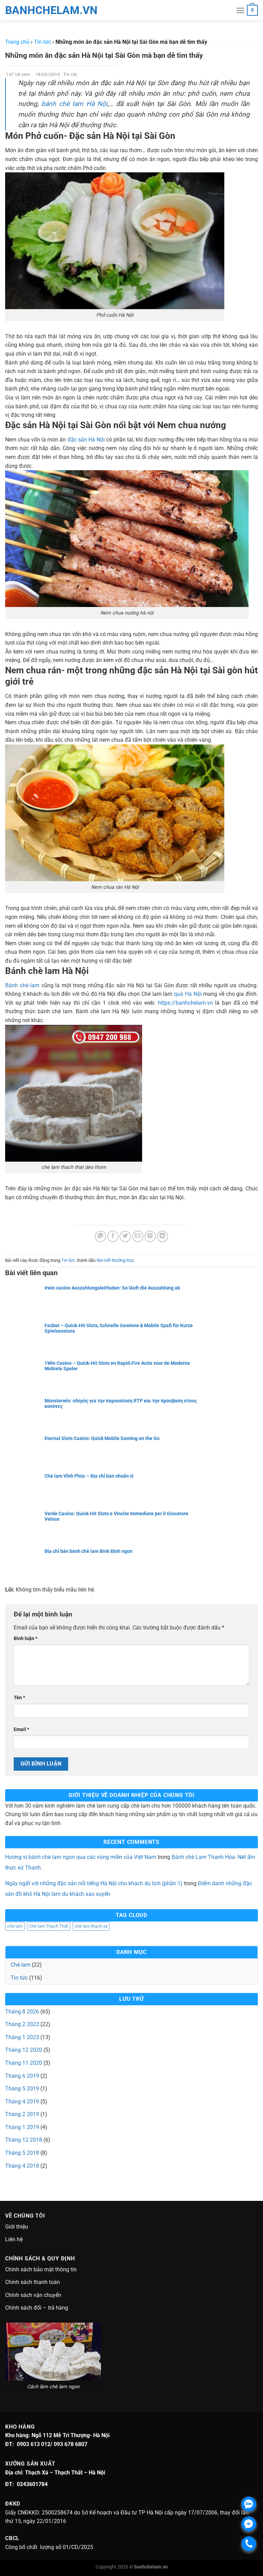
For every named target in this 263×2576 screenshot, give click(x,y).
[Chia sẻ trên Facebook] (113, 1236)
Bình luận (26, 1639)
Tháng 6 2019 (22, 2076)
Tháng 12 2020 (24, 2050)
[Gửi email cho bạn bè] (138, 1236)
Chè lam (21, 1965)
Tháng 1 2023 (22, 2037)
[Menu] (240, 10)
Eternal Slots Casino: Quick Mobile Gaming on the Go (102, 1438)
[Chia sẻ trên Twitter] (125, 1236)
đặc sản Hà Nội (86, 440)
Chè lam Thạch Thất (49, 1926)
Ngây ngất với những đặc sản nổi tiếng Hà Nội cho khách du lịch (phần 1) (94, 1883)
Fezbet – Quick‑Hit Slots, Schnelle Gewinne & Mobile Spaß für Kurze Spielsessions (119, 1328)
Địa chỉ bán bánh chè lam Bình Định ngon (89, 1551)
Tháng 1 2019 (22, 2127)
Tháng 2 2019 (22, 2114)
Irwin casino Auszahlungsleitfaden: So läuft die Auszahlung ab (112, 1288)
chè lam (15, 1926)
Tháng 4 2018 (22, 2166)
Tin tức (70, 75)
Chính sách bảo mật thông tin (41, 2269)
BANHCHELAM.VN (22, 10)
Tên (19, 1698)
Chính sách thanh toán (33, 2282)
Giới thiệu (17, 2227)
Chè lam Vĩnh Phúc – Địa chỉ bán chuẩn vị (89, 1476)
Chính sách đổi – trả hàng (37, 2308)
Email (21, 1729)
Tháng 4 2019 (22, 2102)
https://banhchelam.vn (185, 1003)
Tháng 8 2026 (22, 2012)
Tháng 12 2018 (24, 2140)
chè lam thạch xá (91, 1926)
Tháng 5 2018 (22, 2153)
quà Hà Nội (188, 994)
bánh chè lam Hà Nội (74, 104)
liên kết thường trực (115, 1260)
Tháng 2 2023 (22, 2024)
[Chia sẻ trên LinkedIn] (162, 1236)
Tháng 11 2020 (24, 2063)
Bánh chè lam (22, 985)
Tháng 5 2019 (22, 2089)
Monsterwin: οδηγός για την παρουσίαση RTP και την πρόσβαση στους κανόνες (121, 1403)
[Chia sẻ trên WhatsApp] (101, 1236)
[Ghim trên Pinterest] (150, 1236)
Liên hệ (14, 2239)
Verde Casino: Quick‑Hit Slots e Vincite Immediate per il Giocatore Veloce (116, 1516)
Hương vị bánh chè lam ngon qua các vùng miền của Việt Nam (81, 1857)
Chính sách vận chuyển (33, 2295)
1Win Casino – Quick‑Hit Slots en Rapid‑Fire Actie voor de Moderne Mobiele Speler (117, 1366)
